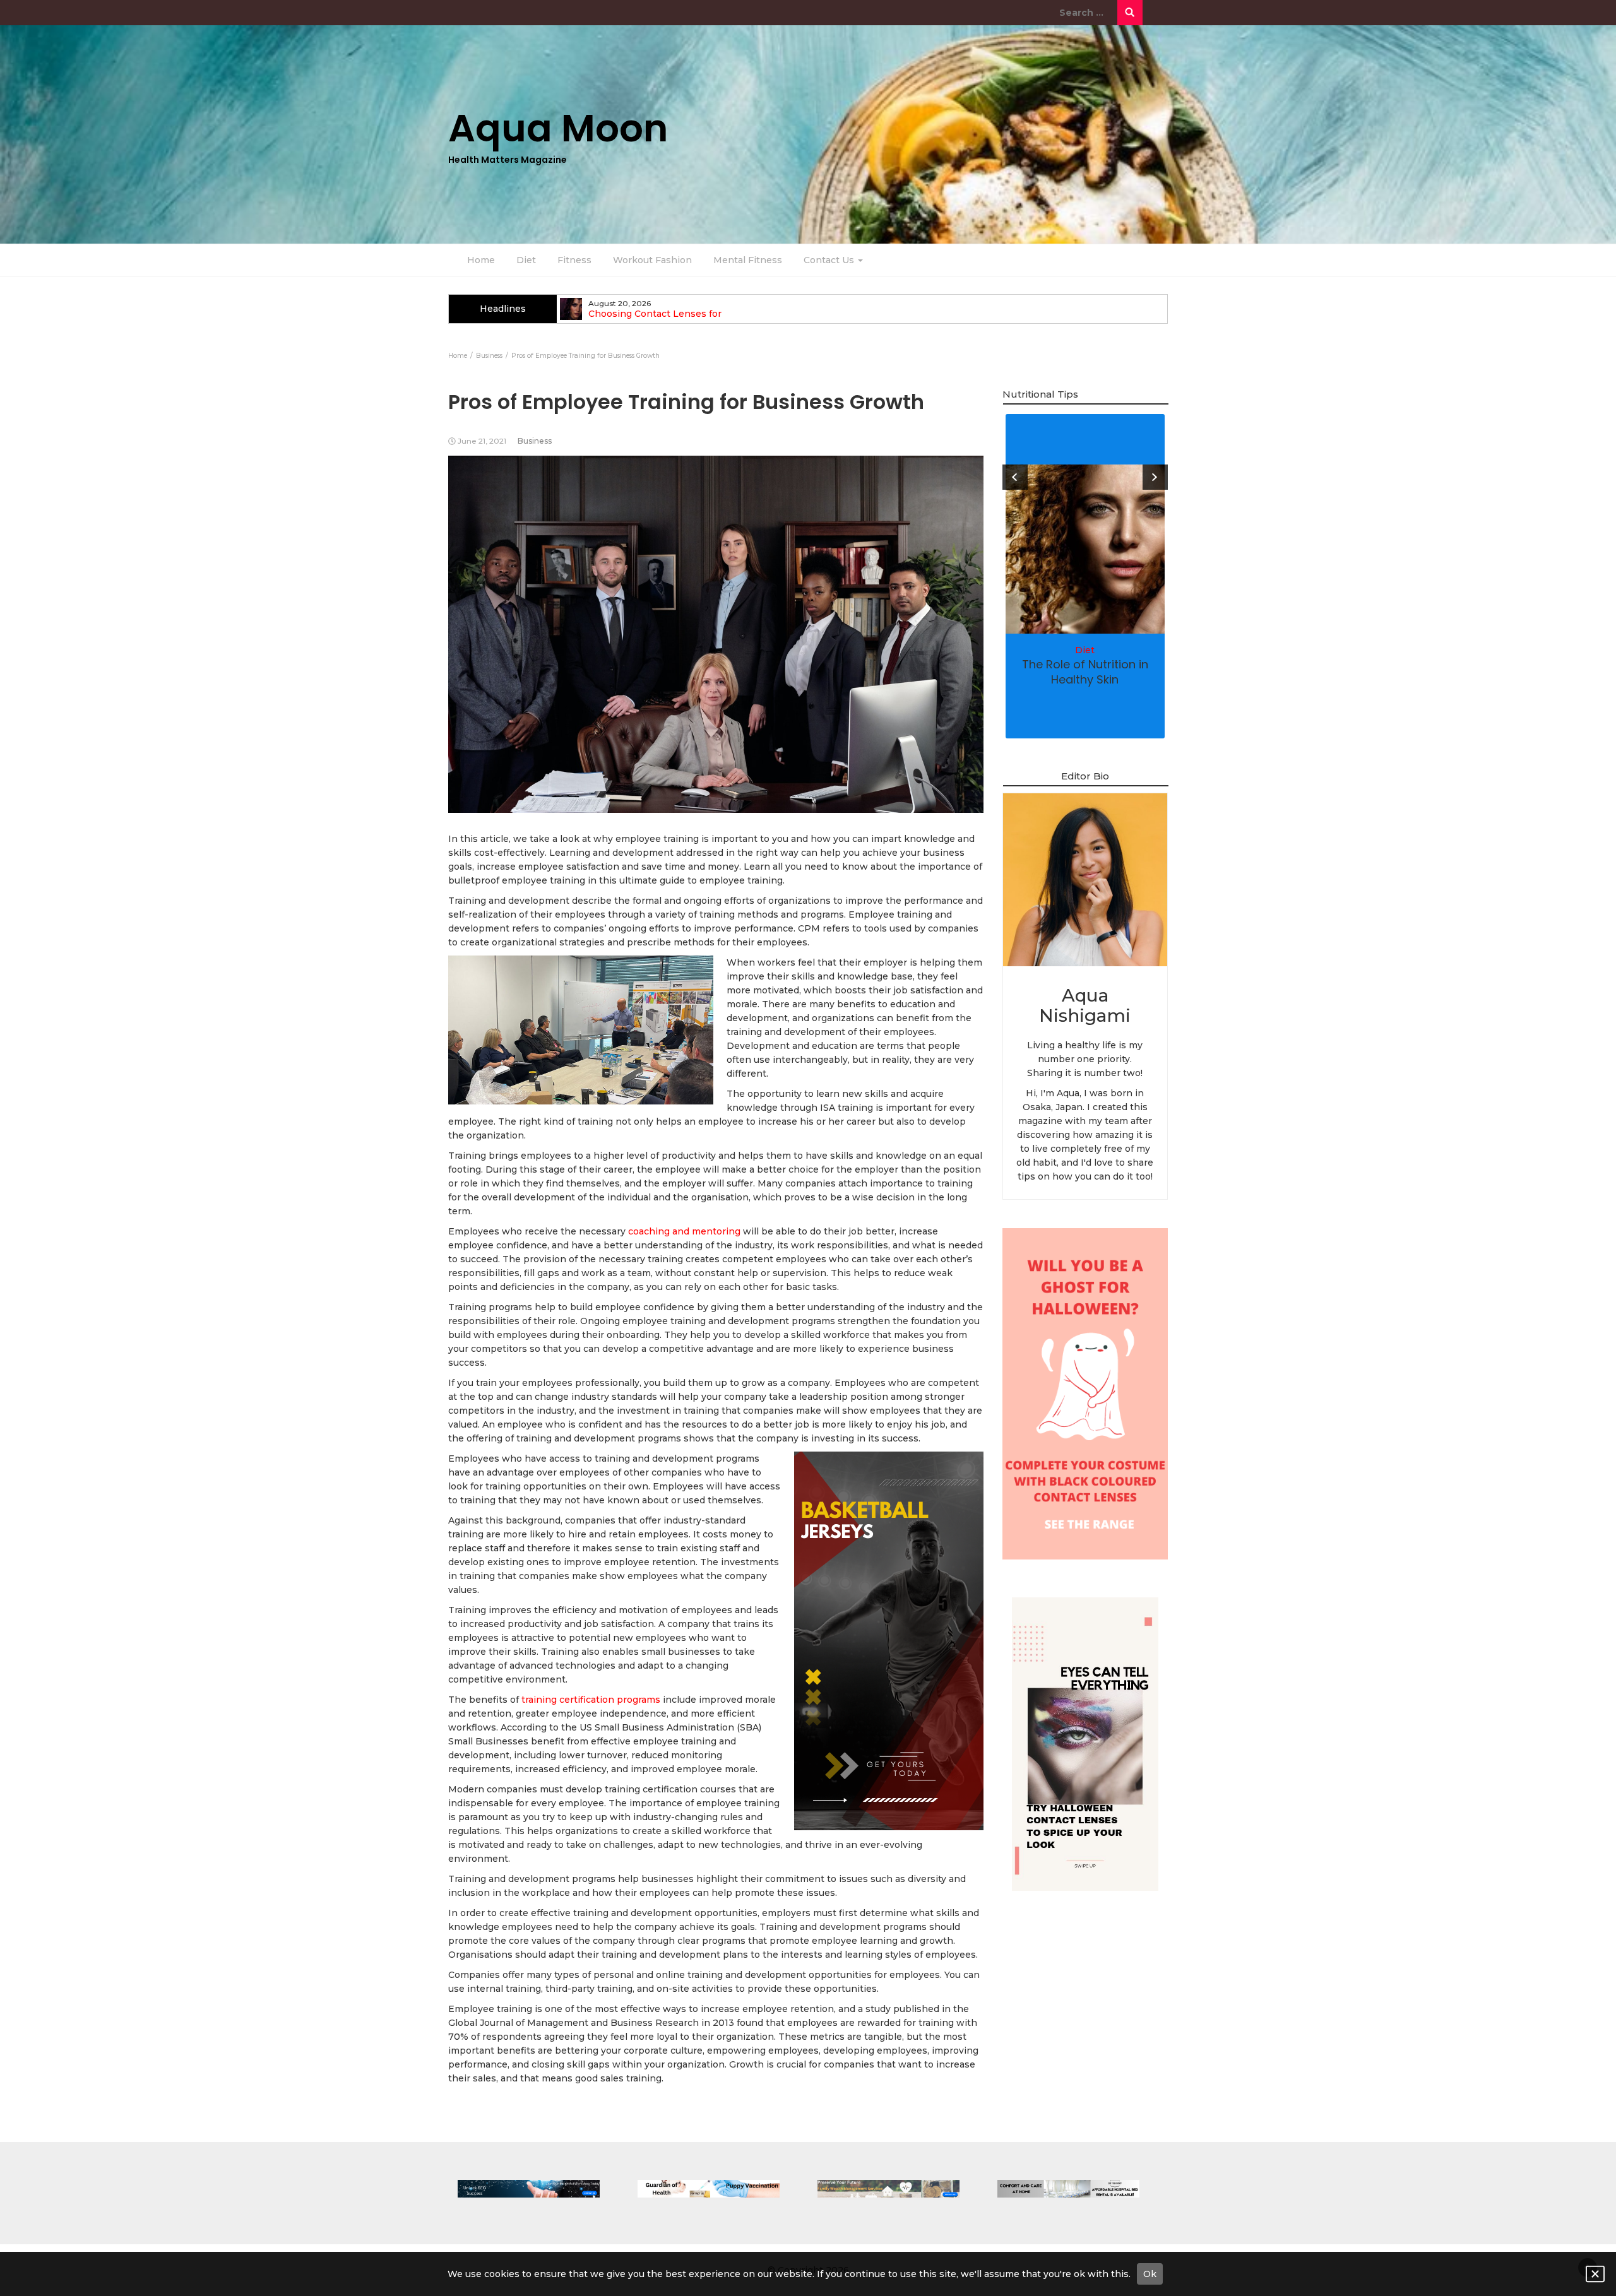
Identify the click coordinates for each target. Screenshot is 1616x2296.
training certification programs (591, 1700)
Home (481, 260)
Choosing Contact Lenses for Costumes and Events (655, 319)
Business (535, 441)
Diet (526, 260)
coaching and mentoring (684, 1231)
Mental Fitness (748, 260)
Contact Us (830, 260)
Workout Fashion (652, 260)
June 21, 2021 (482, 441)
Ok (1150, 2274)
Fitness (574, 260)
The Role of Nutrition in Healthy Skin (1085, 672)
